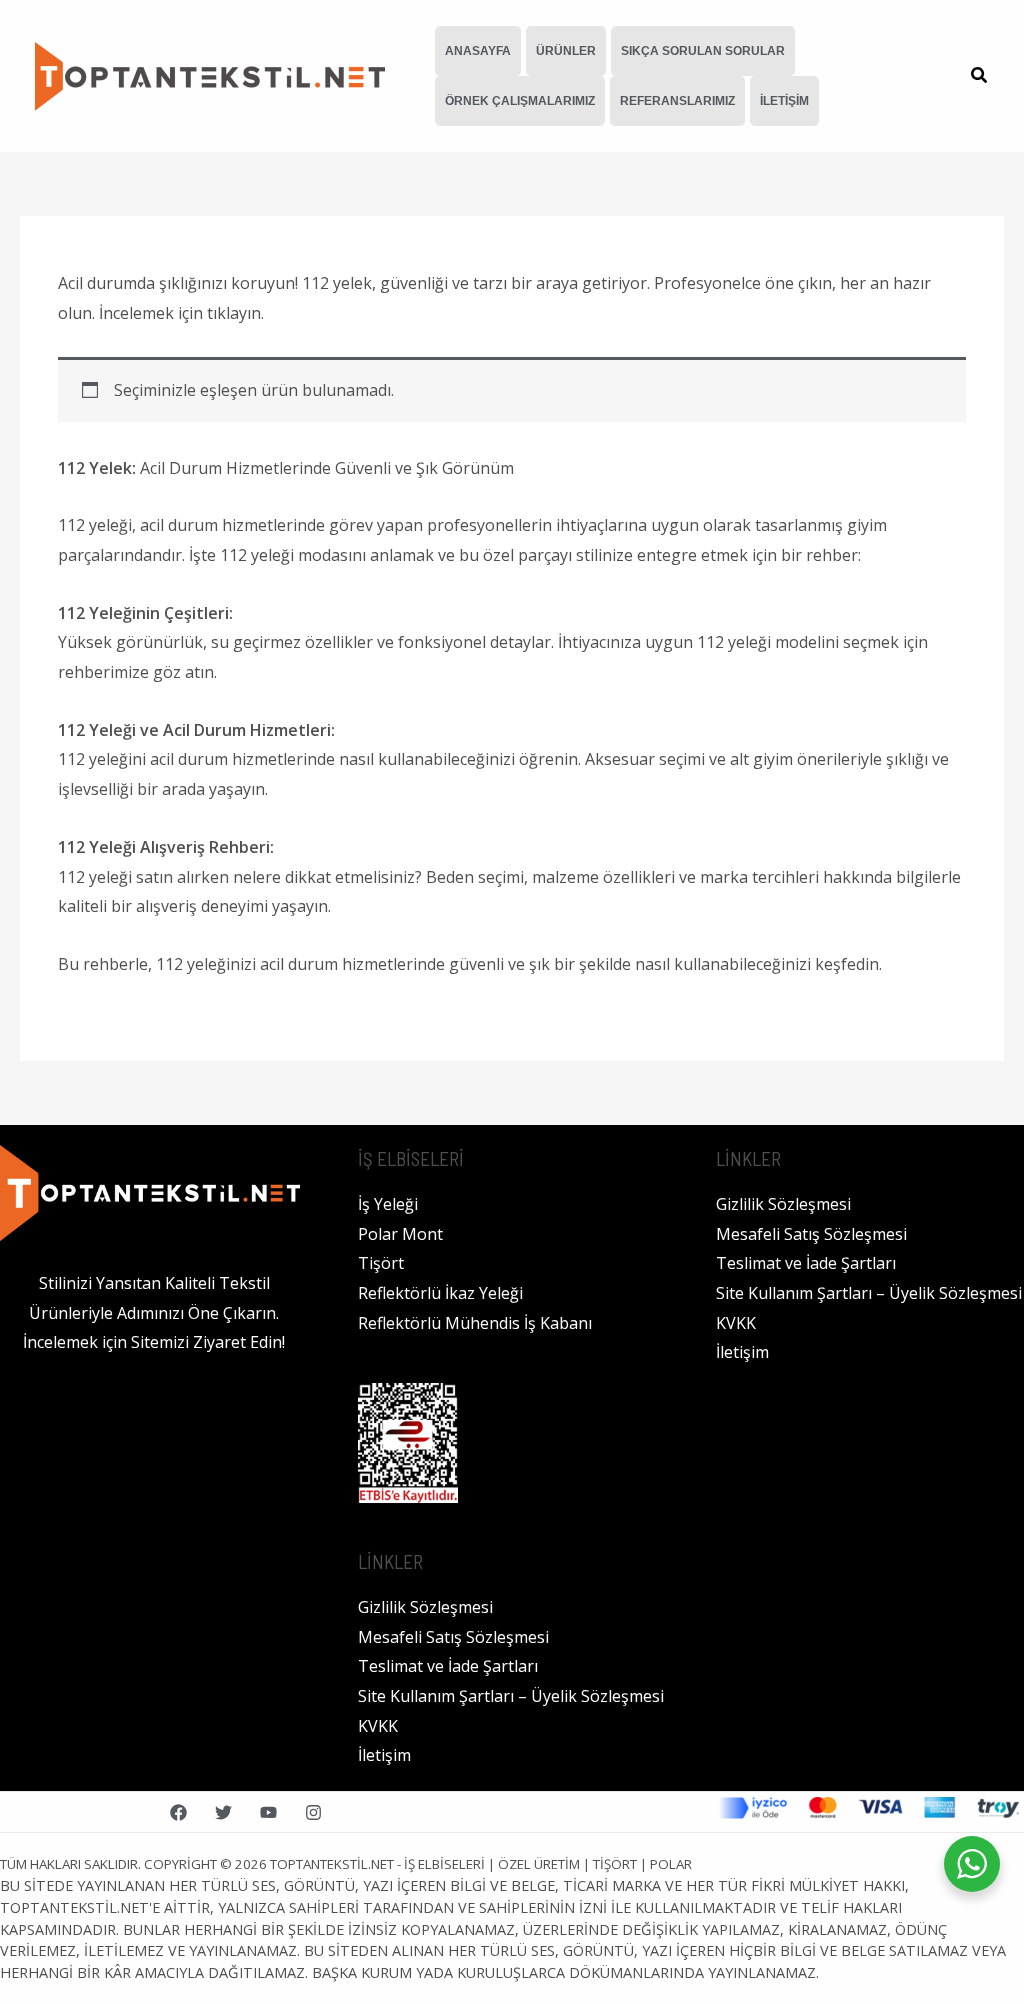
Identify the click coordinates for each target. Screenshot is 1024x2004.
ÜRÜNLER (566, 51)
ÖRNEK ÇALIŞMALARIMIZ (520, 101)
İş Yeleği (388, 1204)
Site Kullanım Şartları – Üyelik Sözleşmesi (511, 1696)
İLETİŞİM (784, 101)
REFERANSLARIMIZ (677, 101)
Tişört (381, 1263)
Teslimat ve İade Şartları (448, 1666)
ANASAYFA (478, 51)
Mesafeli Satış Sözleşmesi (453, 1637)
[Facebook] (178, 1812)
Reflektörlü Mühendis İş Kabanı (475, 1323)
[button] (980, 77)
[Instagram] (313, 1812)
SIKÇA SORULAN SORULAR (703, 51)
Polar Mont (400, 1234)
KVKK (378, 1726)
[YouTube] (268, 1812)
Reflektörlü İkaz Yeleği (440, 1293)
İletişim (384, 1755)
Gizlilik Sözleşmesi (425, 1607)
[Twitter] (223, 1812)
